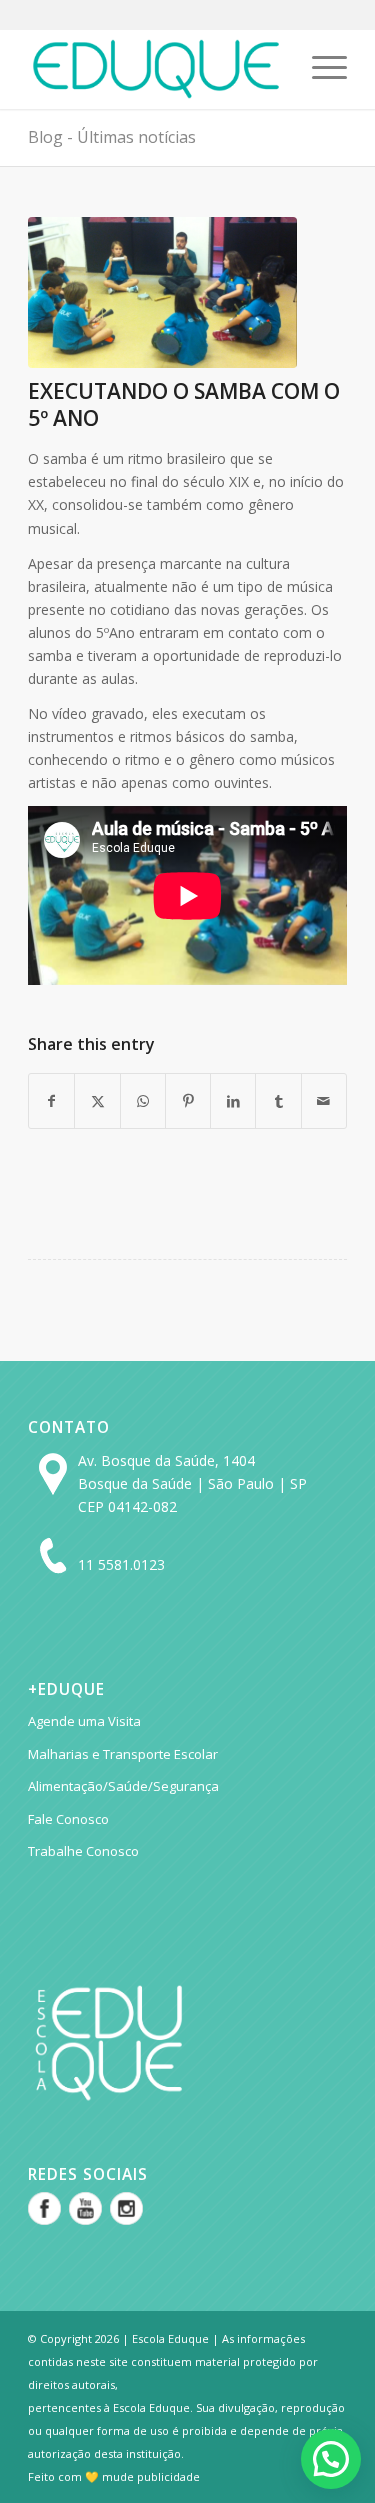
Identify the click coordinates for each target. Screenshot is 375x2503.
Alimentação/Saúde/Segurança (123, 1786)
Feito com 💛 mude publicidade (114, 2476)
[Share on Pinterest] (188, 1101)
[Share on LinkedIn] (233, 1101)
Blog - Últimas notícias (112, 137)
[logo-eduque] (155, 69)
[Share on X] (97, 1101)
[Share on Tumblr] (278, 1101)
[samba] (162, 292)
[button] (331, 2459)
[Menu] (319, 69)
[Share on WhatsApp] (143, 1101)
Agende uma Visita (84, 1721)
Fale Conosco (68, 1819)
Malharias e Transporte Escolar (123, 1754)
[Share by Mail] (324, 1101)
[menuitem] (319, 69)
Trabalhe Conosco (83, 1851)
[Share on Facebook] (51, 1101)
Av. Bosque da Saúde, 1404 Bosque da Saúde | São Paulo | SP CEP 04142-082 (192, 1483)
